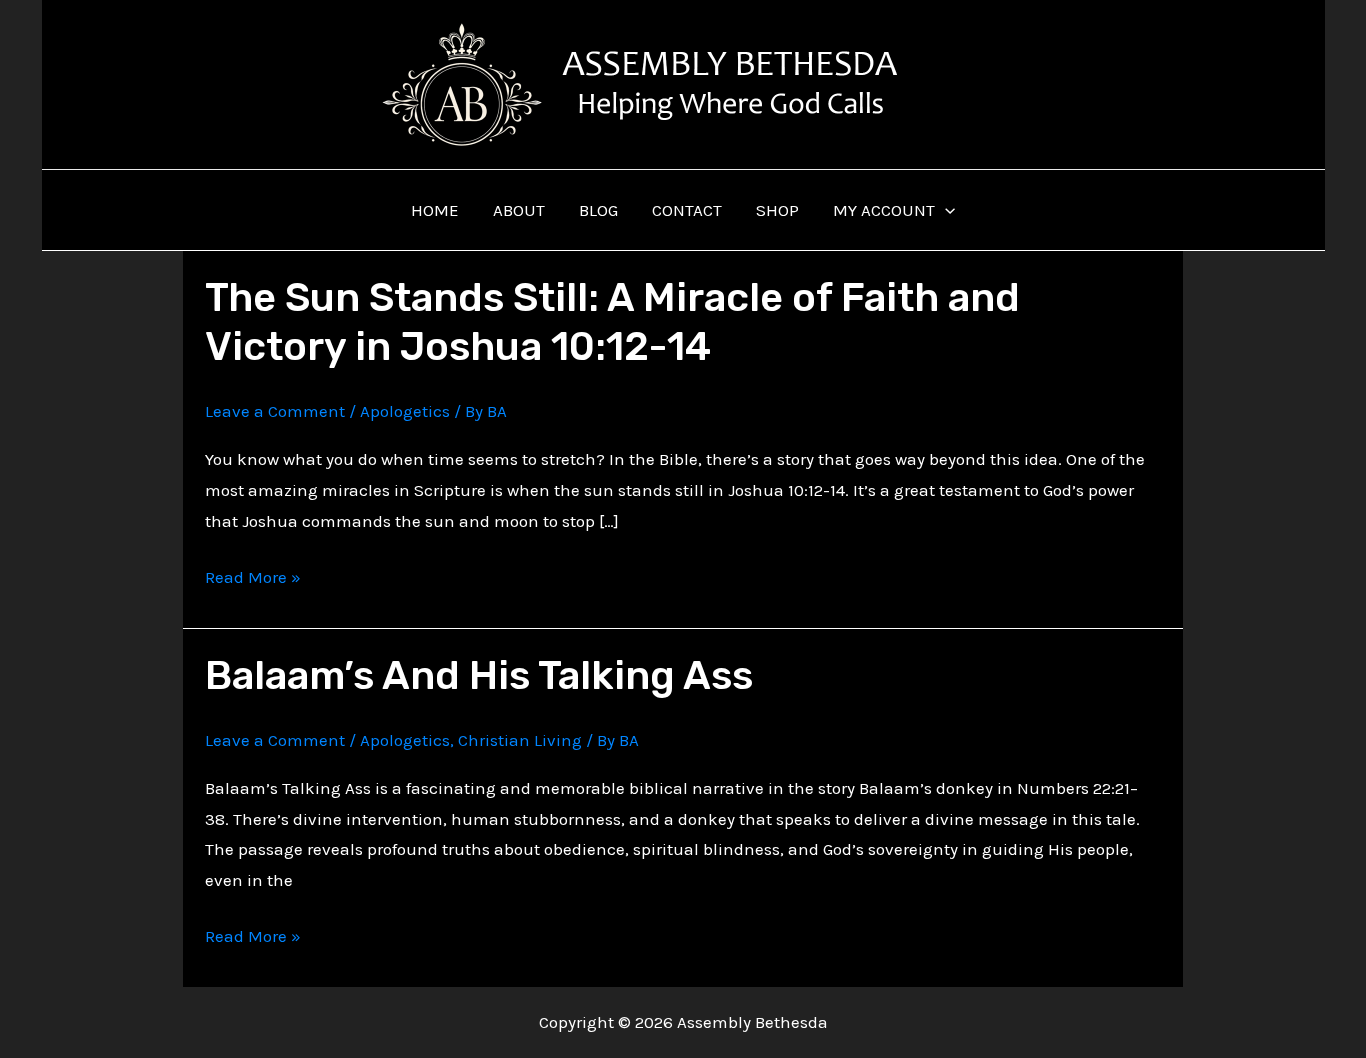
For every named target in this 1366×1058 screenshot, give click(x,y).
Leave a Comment (275, 411)
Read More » (253, 579)
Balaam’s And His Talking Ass (479, 675)
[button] (945, 210)
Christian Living (520, 740)
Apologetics (405, 411)
